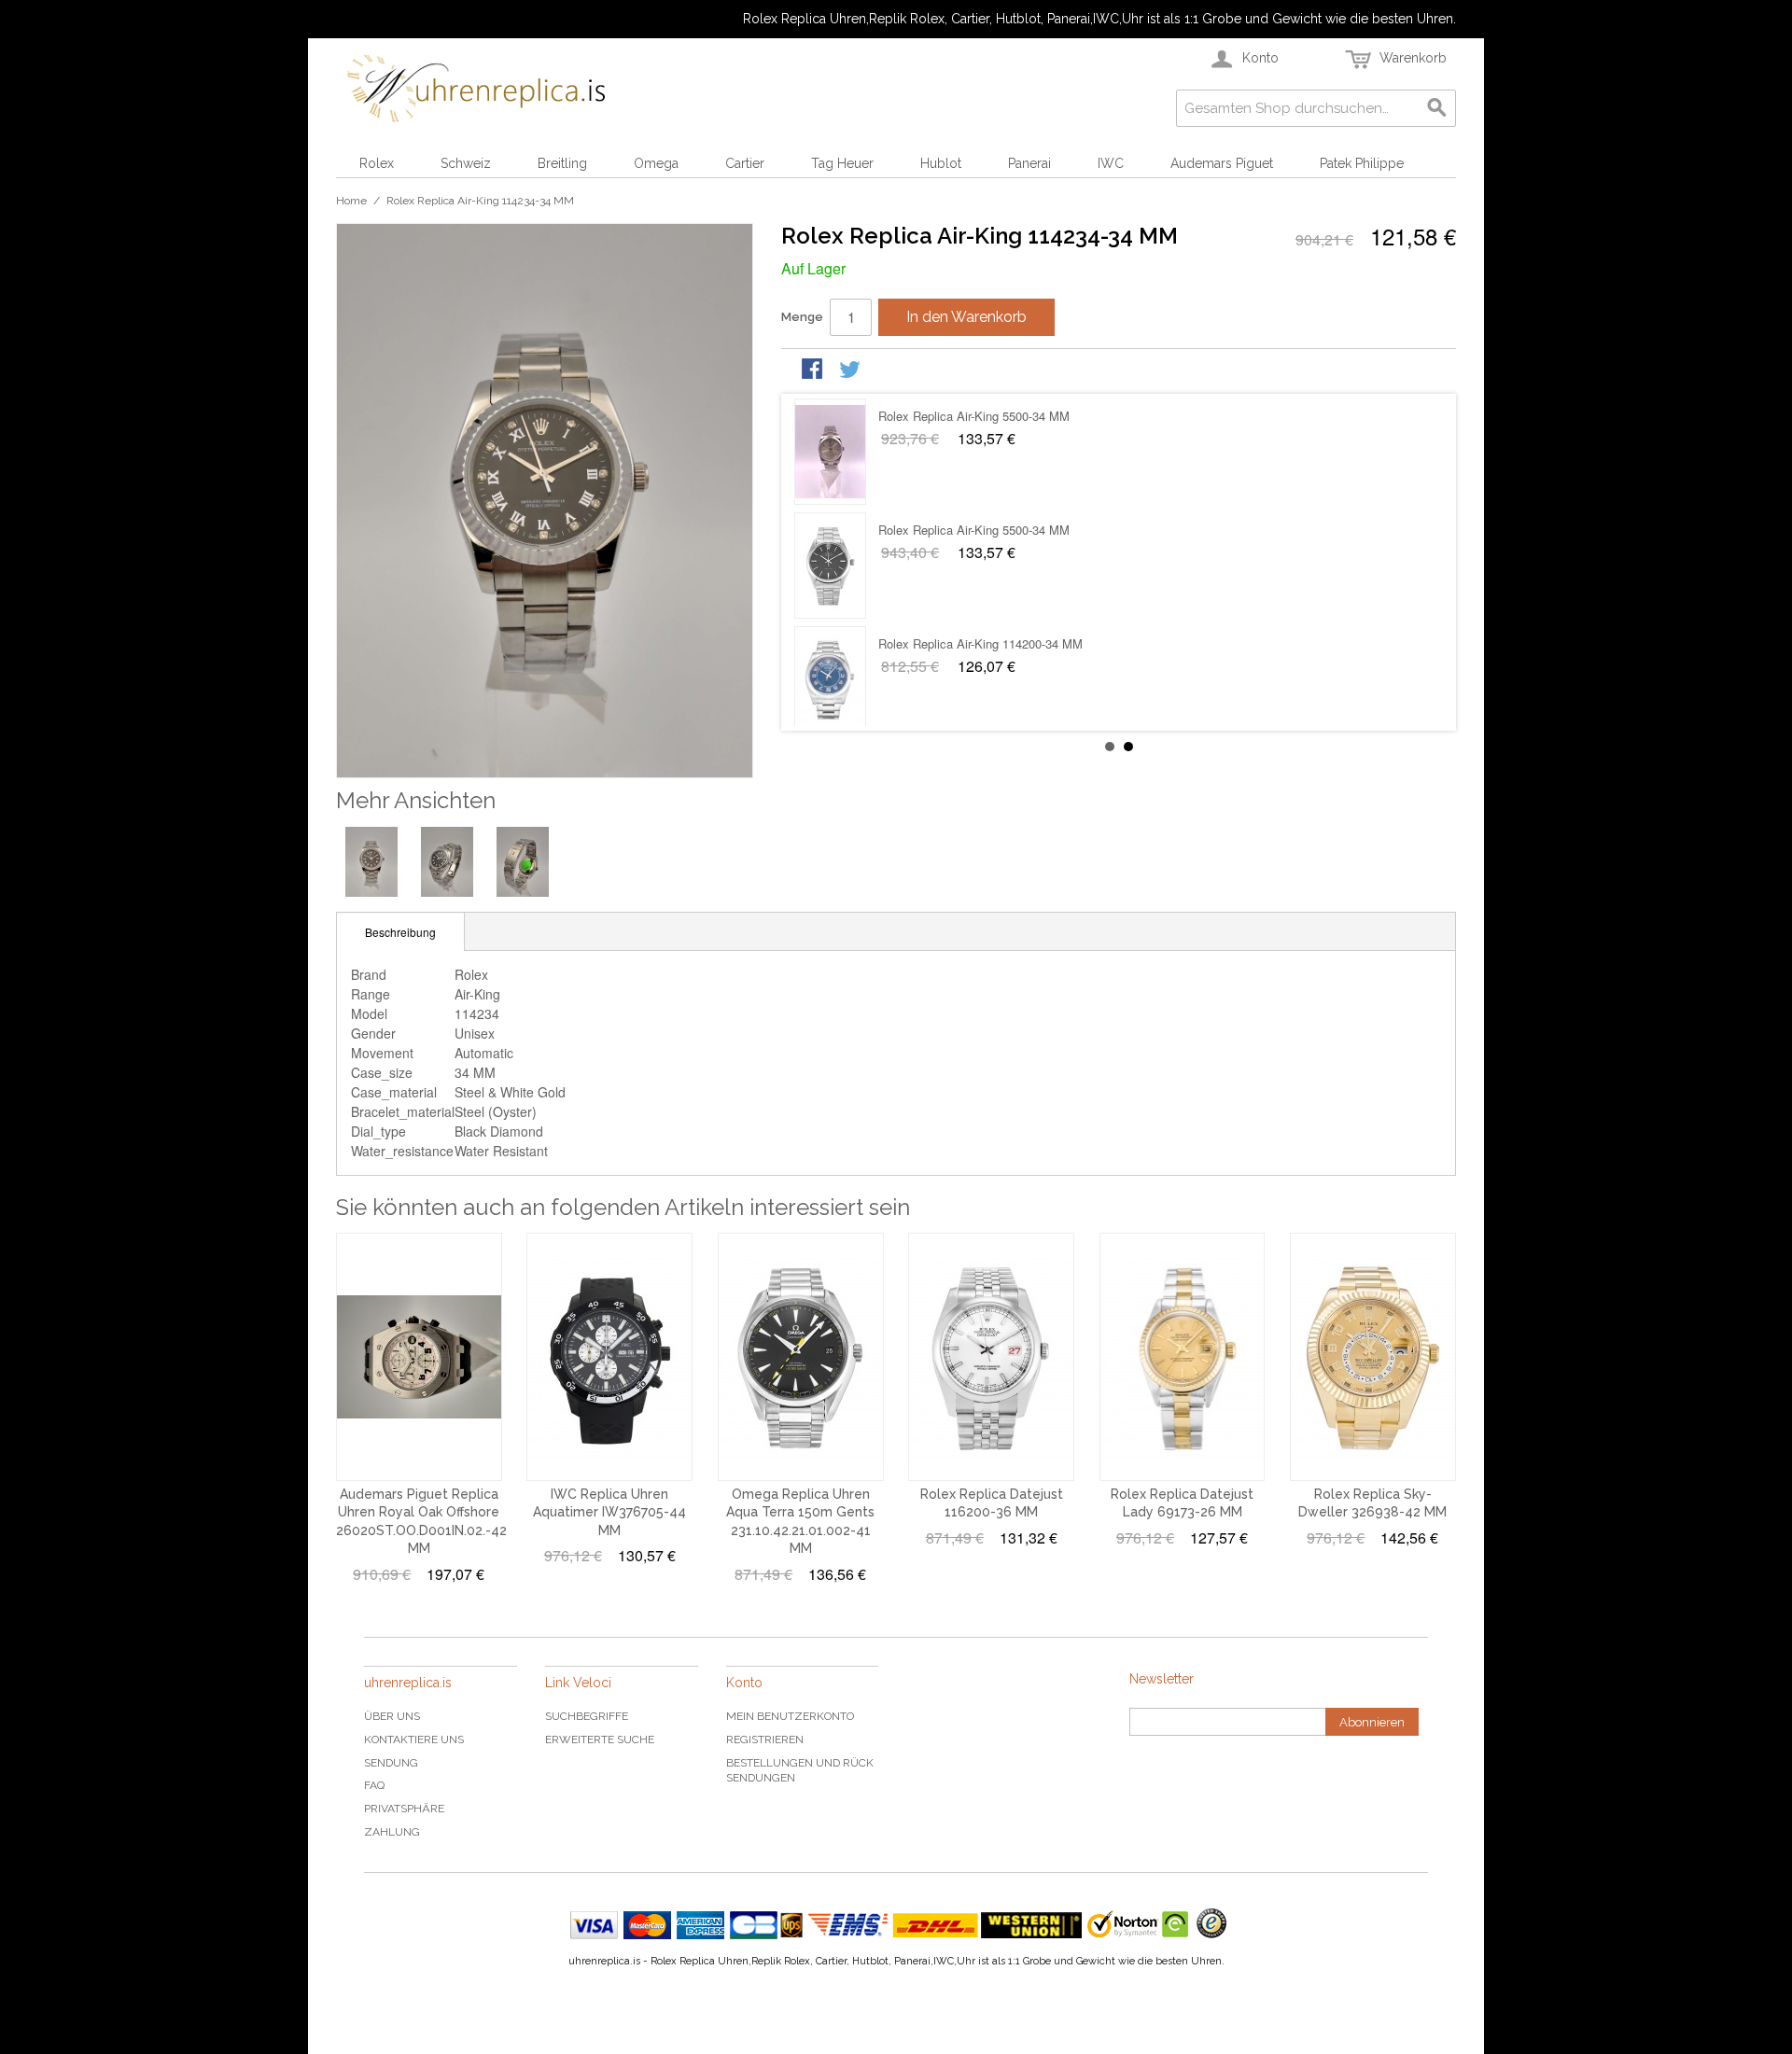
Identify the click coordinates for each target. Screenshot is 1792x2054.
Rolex (377, 163)
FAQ (374, 1785)
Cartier (745, 163)
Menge (802, 317)
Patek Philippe (1362, 163)
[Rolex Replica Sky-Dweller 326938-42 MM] (1373, 1357)
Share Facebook (814, 370)
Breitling (562, 163)
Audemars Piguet (1222, 163)
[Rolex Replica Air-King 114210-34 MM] (830, 679)
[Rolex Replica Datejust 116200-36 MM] (991, 1357)
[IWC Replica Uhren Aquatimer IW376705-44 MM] (609, 1357)
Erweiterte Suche (600, 1740)
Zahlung (392, 1832)
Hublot (941, 163)
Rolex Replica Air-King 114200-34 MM (980, 416)
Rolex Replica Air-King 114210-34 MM (980, 643)
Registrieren (765, 1740)
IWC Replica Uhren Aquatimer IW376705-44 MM (609, 1512)
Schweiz (466, 163)
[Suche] (1437, 108)
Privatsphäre (404, 1809)
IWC (1111, 163)
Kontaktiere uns (414, 1740)
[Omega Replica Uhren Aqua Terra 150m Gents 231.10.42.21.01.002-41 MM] (801, 1357)
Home (351, 201)
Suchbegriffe (587, 1716)
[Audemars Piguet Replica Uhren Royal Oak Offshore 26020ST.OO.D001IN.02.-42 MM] (419, 1357)
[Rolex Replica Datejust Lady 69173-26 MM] (1183, 1357)
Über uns (392, 1716)
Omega (656, 163)
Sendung (391, 1763)
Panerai (1029, 163)
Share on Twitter (851, 370)
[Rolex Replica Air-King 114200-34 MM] (830, 452)
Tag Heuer (842, 163)
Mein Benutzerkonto (790, 1716)
